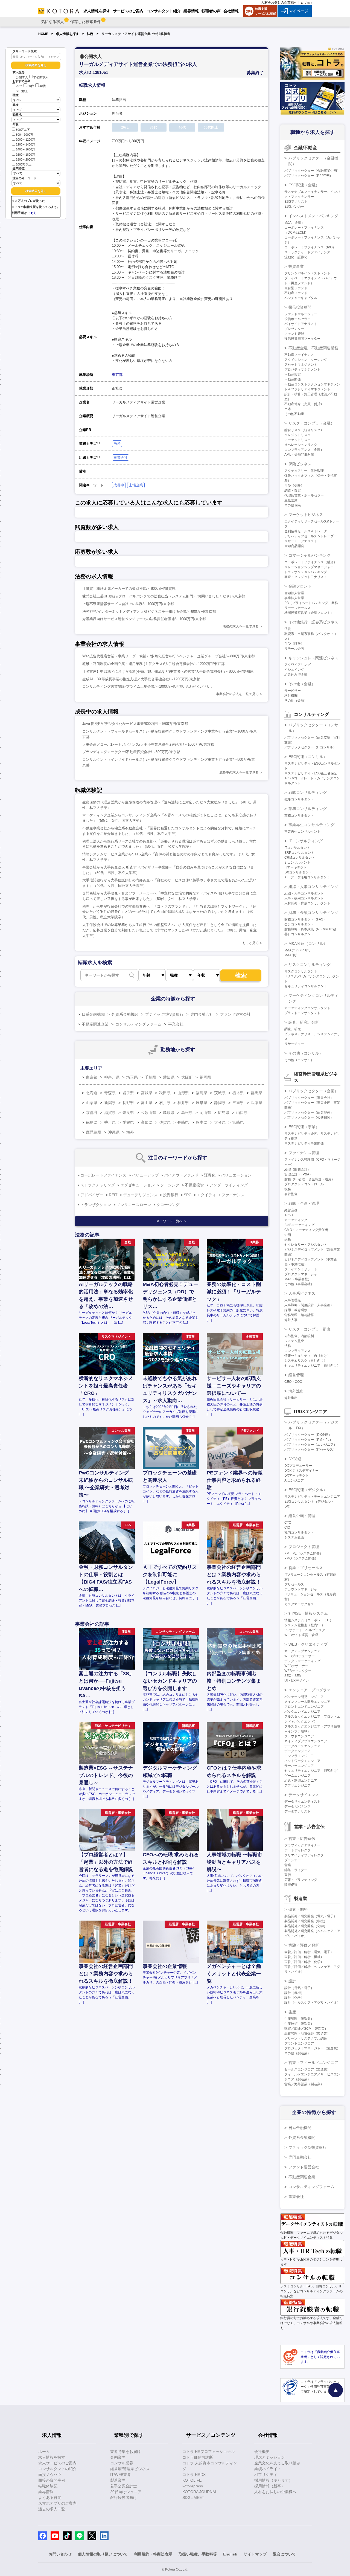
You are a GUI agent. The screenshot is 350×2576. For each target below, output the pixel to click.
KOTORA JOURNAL (200, 2492)
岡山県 (205, 1113)
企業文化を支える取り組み (277, 2463)
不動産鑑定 (293, 374)
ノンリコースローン (134, 1205)
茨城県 (220, 1093)
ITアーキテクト (296, 867)
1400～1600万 (25, 150)
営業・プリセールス (306, 1568)
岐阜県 (202, 1103)
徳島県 (92, 1122)
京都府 (92, 1113)
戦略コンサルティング (308, 792)
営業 (288, 1865)
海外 (130, 1132)
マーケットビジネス (306, 515)
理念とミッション (270, 2457)
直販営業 (291, 500)
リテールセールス (297, 608)
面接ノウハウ (50, 2475)
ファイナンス (233, 1195)
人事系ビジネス (302, 1293)
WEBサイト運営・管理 (301, 1635)
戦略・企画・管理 (304, 1203)
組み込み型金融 (296, 675)
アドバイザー (92, 1195)
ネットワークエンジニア (302, 1761)
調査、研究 (293, 1029)
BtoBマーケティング (299, 1225)
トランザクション (96, 1205)
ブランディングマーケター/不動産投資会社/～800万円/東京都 (131, 752)
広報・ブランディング (301, 1880)
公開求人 (22, 77)
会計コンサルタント (299, 924)
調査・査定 (293, 490)
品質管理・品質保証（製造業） (307, 2034)
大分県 (220, 1122)
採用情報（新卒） (270, 2486)
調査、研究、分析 (304, 1022)
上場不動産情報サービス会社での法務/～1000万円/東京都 (128, 604)
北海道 (92, 1093)
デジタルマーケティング (302, 1661)
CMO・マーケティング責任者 (306, 1230)
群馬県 (256, 1093)
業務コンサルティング (308, 809)
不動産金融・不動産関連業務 (313, 348)
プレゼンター (294, 329)
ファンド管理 (294, 334)
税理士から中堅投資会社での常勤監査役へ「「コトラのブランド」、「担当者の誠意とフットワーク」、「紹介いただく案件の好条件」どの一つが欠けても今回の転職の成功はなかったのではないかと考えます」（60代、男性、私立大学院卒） (169, 912)
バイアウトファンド (181, 1175)
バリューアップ (145, 1175)
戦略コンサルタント (299, 799)
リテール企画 (294, 649)
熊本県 (202, 1122)
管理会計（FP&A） (298, 1174)
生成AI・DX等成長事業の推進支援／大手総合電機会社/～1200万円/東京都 (141, 679)
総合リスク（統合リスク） (304, 430)
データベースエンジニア (302, 1746)
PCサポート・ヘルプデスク (305, 1630)
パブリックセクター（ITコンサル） (310, 747)
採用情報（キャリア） (273, 2480)
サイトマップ (255, 2554)
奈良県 (128, 1113)
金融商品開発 (294, 546)
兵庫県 (256, 1103)
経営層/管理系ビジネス (130, 2469)
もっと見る (250, 943)
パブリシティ (266, 2475)
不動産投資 (194, 1185)
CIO (287, 1527)
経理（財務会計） (297, 1169)
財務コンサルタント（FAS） (305, 919)
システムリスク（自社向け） (306, 1361)
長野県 (128, 1103)
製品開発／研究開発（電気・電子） (311, 1916)
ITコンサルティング (306, 841)
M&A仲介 (291, 955)
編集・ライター (296, 1870)
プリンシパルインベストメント (307, 273)
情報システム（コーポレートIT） (309, 1620)
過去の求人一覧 (52, 2509)
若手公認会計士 (124, 2486)
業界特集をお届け (126, 2452)
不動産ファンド (296, 293)
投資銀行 (171, 1195)
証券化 (210, 1175)
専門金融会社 (202, 1014)
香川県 (110, 1122)
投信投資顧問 (300, 307)
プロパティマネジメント (302, 370)
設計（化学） (294, 1998)
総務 (288, 1240)
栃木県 (238, 1093)
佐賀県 (165, 1122)
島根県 (187, 1113)
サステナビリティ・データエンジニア (312, 1497)
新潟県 (110, 1103)
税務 (288, 1189)
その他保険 (293, 505)
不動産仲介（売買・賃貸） (304, 404)
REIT (113, 1195)
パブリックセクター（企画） (313, 1091)
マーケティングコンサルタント (307, 1008)
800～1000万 (25, 135)
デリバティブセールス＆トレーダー (311, 536)
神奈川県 (112, 1077)
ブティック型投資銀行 (164, 1014)
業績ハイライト (268, 2469)
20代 (19, 86)
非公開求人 (41, 77)
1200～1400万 (25, 144)
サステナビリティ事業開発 (304, 1143)
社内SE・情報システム (308, 1613)
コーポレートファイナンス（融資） (311, 562)
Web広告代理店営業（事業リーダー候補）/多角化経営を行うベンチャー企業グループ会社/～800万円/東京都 (169, 656)
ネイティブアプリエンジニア (306, 1741)
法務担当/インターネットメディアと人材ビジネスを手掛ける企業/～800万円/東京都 (149, 612)
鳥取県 (169, 1113)
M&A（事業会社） (298, 1279)
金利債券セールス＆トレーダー (307, 531)
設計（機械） (294, 1993)
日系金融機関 (93, 1014)
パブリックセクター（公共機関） (309, 1117)
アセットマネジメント (301, 365)
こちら (32, 213)
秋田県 (165, 1093)
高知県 (147, 1122)
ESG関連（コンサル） (308, 757)
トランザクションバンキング (306, 572)
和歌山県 (148, 1113)
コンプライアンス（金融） (304, 450)
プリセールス (294, 1584)
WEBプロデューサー (300, 1656)
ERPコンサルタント (299, 853)
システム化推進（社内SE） (305, 1625)
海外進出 (296, 1391)
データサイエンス (304, 1795)
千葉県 (150, 1077)
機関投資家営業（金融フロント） (309, 613)
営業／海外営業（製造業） (304, 2084)
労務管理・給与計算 (299, 1315)
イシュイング (294, 670)
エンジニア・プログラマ (310, 1690)
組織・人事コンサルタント (304, 893)
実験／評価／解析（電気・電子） (309, 1952)
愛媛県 (128, 1122)
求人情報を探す (68, 34)
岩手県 (128, 1093)
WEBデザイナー (296, 1666)
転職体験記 (48, 2486)
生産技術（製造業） (299, 2024)
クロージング (168, 1205)
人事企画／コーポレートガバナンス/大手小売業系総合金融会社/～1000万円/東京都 (148, 744)
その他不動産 (294, 414)
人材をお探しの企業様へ (279, 2)
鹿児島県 (94, 1132)
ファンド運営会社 (235, 1014)
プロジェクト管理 (304, 1547)
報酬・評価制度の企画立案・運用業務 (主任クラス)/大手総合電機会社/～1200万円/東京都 (153, 664)
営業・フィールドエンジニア (313, 2063)
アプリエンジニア (297, 1785)
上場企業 (136, 485)
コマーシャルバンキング (310, 555)
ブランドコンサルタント (302, 1013)
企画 (288, 1235)
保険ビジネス (300, 464)
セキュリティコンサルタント (306, 986)
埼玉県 (132, 1077)
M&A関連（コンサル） (308, 943)
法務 (90, 34)
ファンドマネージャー (301, 314)
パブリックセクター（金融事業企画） (312, 171)
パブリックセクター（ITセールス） (310, 1450)
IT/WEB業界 (121, 2475)
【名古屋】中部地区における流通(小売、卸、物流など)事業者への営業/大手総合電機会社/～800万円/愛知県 (168, 671)
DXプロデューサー (298, 1466)
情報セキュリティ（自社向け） (307, 1356)
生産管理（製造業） (299, 2019)
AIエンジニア (294, 1480)
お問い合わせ (60, 2554)
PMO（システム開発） (301, 1558)
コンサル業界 (122, 2463)
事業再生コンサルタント (302, 832)
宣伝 (288, 1875)
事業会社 (121, 458)
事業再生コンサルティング (311, 825)
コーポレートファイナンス (103, 1175)
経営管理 (296, 1375)
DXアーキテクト (297, 1476)
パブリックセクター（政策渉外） (309, 1113)
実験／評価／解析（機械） (304, 1957)
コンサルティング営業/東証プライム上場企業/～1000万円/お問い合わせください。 (148, 686)
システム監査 (294, 1341)
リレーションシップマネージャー (309, 567)
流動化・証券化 (296, 257)
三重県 (238, 1103)
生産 (292, 2012)
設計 (292, 1981)
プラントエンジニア (299, 2043)
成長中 (119, 485)
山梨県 (92, 1103)
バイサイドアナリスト (301, 324)
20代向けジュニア (126, 2492)
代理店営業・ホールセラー (304, 495)
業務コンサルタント (299, 815)
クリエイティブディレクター (306, 1855)
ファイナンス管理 (304, 1153)
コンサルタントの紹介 (57, 2469)
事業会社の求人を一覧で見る (237, 694)
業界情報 (46, 2492)
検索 (241, 975)
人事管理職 (293, 1300)
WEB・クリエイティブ (308, 1644)
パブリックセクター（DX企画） (308, 1435)
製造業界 (118, 2480)
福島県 (202, 1093)
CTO (288, 1523)
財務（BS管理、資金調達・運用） (310, 1179)
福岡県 (205, 1077)
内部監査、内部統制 (299, 1336)
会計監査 (291, 1194)
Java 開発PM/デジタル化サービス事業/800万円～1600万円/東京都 (135, 724)
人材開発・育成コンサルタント (307, 903)
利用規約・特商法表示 (153, 2554)
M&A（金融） (294, 223)
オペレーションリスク (301, 445)
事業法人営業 (294, 598)
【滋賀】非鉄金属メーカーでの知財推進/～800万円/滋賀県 (129, 589)
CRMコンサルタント (300, 858)
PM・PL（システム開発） (304, 1553)
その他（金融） (302, 684)
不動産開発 (293, 379)
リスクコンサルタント (301, 971)
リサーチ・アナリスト (301, 541)
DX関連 (295, 1459)
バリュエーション (236, 1175)
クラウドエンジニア (299, 1736)
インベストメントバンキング (313, 216)
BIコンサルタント (297, 862)
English (306, 2)
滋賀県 (110, 1113)
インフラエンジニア (299, 1756)
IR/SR (289, 1215)
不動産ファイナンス (299, 355)
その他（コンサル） (306, 1053)
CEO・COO (293, 1382)
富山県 (147, 1103)
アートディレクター (299, 1850)
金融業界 (118, 2457)
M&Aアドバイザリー (299, 950)
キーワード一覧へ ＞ (172, 1221)
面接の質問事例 (52, 2480)
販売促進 (291, 1885)
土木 (288, 409)
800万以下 (23, 130)
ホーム (44, 2452)
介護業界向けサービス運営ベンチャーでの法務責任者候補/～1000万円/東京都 (144, 619)
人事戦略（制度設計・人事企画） (309, 1305)
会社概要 (262, 2452)
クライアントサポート (301, 1269)
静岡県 (220, 1103)
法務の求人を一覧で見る (241, 626)
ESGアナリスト (296, 202)
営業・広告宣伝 (302, 1839)
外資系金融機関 (125, 1014)
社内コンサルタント (299, 1532)
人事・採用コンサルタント (304, 898)
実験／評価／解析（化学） (304, 1962)
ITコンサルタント (297, 848)
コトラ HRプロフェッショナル (209, 2452)
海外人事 (291, 1320)
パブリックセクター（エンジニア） (311, 1445)
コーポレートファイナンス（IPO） (310, 247)
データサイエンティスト (302, 1802)
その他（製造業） (297, 2053)
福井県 (183, 1103)
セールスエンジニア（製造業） (307, 2069)
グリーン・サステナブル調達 (306, 2038)
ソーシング (170, 1185)
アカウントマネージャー (302, 1589)
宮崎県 (238, 1122)
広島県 (224, 1113)
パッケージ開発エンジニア (304, 1697)
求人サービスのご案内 (57, 2463)
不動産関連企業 (95, 1024)
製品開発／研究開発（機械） (306, 1921)
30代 (31, 86)
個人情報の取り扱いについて (103, 2554)
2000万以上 (24, 164)
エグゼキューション (138, 1185)
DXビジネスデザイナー (301, 1471)
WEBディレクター (298, 1671)
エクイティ (206, 1195)
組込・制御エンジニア (301, 1781)
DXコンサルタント (298, 872)
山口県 (242, 1113)
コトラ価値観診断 (198, 2457)
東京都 (117, 375)
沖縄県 (114, 1132)
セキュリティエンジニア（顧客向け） (312, 1771)
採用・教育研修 (296, 1310)
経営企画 (291, 1210)
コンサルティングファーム (138, 1024)
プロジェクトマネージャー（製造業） (312, 2048)
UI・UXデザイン (297, 1681)
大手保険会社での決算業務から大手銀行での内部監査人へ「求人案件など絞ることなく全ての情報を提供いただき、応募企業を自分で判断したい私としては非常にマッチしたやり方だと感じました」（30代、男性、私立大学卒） (170, 930)
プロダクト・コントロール (304, 1184)
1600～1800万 (25, 155)
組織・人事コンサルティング (313, 887)
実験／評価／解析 (304, 1945)
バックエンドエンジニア (302, 1712)
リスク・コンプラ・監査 (310, 1329)
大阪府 (187, 1077)
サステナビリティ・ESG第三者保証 (311, 773)
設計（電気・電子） (299, 1988)
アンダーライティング (229, 1185)
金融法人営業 (294, 593)
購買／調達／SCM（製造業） (306, 2029)
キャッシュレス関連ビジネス (313, 658)
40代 (43, 86)
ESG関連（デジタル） (308, 1490)
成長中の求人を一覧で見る (239, 772)
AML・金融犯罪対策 (299, 455)
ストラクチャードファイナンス (307, 252)
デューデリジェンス (140, 1195)
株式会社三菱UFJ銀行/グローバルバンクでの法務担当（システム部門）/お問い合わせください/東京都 (164, 596)
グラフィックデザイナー (302, 1845)
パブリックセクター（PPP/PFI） (309, 176)
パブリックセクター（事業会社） (309, 1098)
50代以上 (22, 91)
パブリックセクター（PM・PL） (309, 1440)
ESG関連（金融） (304, 185)
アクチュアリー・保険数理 (304, 471)
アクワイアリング (297, 665)
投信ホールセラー (297, 319)
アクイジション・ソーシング (306, 360)
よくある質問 (50, 2497)
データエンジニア (297, 1751)
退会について (284, 2554)
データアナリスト (297, 1811)
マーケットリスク (297, 440)
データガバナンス (297, 1807)
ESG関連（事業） (304, 1127)
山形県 (183, 1093)
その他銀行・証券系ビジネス (313, 622)
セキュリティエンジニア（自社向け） (312, 1366)
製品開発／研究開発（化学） (306, 1926)
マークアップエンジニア (302, 1651)
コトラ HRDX (194, 2475)
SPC (188, 1195)
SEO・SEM (293, 1676)
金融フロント (300, 586)
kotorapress (193, 2486)
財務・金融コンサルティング (313, 913)
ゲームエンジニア (297, 1776)
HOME (43, 34)
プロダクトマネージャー (302, 1274)
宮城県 (147, 1093)
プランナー (293, 1860)
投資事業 (296, 266)
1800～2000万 (25, 159)
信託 (288, 629)
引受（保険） (294, 486)
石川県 (165, 1103)
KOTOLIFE (192, 2480)
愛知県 (169, 1077)
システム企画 (294, 1537)
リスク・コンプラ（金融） (311, 423)
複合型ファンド (296, 288)
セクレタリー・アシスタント (306, 1245)
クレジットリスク (297, 435)
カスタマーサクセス (299, 1604)
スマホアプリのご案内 (57, 2503)
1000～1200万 (25, 140)
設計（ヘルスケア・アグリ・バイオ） (312, 2003)
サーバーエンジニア (299, 1766)
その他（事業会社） (299, 1284)
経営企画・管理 (302, 1516)
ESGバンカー (294, 207)
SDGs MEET (193, 2497)
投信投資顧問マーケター (302, 339)
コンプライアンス (297, 1351)
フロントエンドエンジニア (304, 1707)
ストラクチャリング (98, 1185)
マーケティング (296, 1220)
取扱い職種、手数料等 (198, 2554)
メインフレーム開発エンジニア (307, 1702)
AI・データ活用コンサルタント (307, 877)
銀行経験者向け (124, 2497)
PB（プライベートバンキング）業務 (311, 603)
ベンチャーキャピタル (301, 298)
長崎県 (183, 1122)
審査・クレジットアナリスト (306, 577)
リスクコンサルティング (310, 965)
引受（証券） (294, 644)
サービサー (293, 691)
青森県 (110, 1093)
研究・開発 (298, 1909)
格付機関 (291, 696)
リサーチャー (294, 1044)
